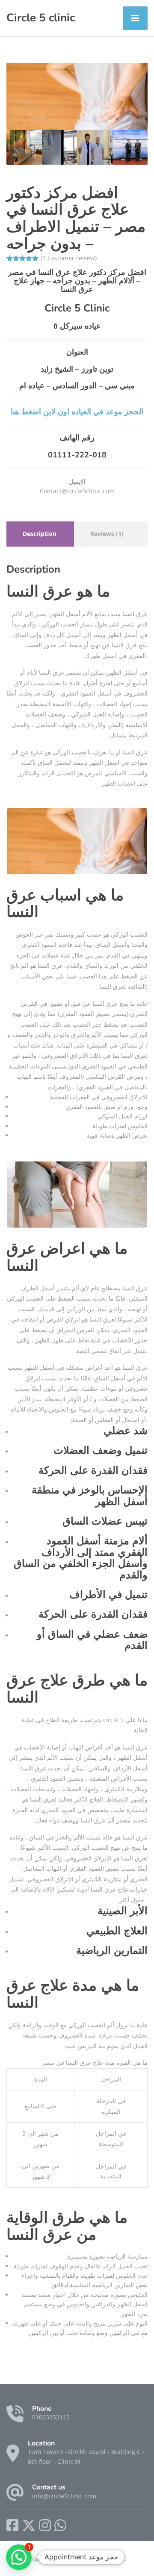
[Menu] (135, 18)
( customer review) (69, 258)
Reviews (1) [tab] (107, 534)
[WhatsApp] (60, 2525)
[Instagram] (45, 2525)
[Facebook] (12, 2525)
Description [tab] (40, 534)
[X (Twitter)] (29, 2525)
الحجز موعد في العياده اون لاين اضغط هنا (77, 412)
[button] (19, 2557)
